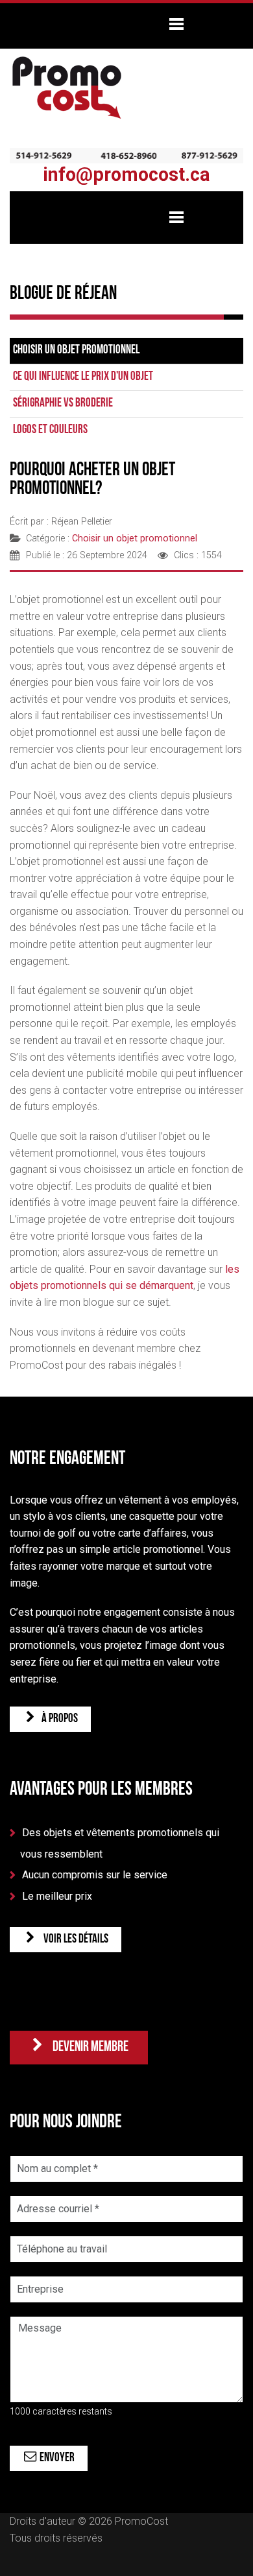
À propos (58, 1719)
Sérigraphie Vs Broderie (63, 404)
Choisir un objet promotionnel (76, 350)
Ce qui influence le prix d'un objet (83, 377)
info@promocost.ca (126, 174)
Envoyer (56, 2458)
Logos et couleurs (50, 430)
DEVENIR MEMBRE (88, 2047)
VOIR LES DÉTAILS (73, 1940)
